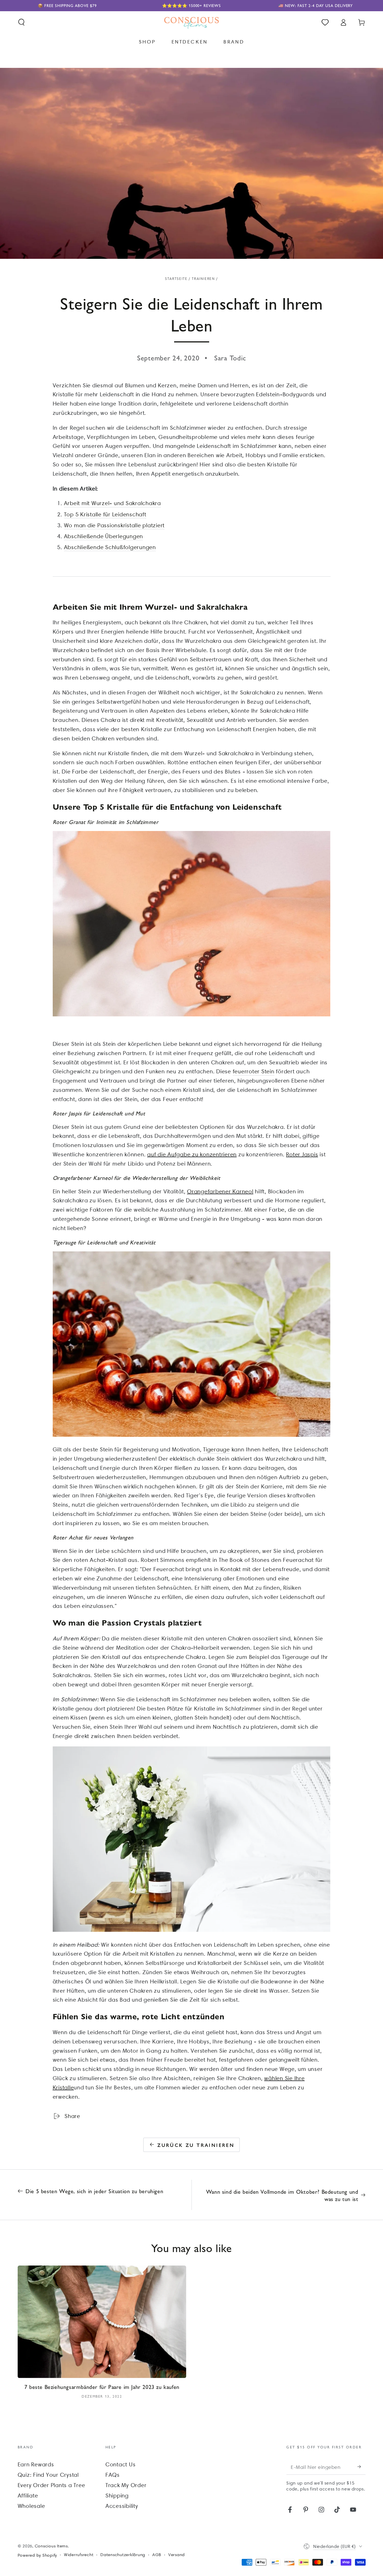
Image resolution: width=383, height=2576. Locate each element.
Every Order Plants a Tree (51, 2485)
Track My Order (126, 2485)
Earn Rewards (36, 2464)
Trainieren (203, 279)
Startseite (176, 279)
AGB (157, 2555)
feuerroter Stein (254, 1071)
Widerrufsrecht (79, 2555)
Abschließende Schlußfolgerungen (110, 547)
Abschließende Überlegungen (104, 536)
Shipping (117, 2496)
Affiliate (28, 2496)
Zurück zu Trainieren (196, 2145)
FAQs (113, 2475)
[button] (21, 22)
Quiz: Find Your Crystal (48, 2475)
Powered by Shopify (37, 2555)
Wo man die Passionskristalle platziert (114, 525)
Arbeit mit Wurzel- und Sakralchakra (112, 503)
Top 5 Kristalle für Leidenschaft (105, 514)
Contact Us (121, 2464)
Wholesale (31, 2506)
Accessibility (122, 2506)
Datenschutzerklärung (123, 2555)
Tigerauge (216, 1449)
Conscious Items (51, 2546)
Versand (176, 2555)
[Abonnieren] (362, 2467)
